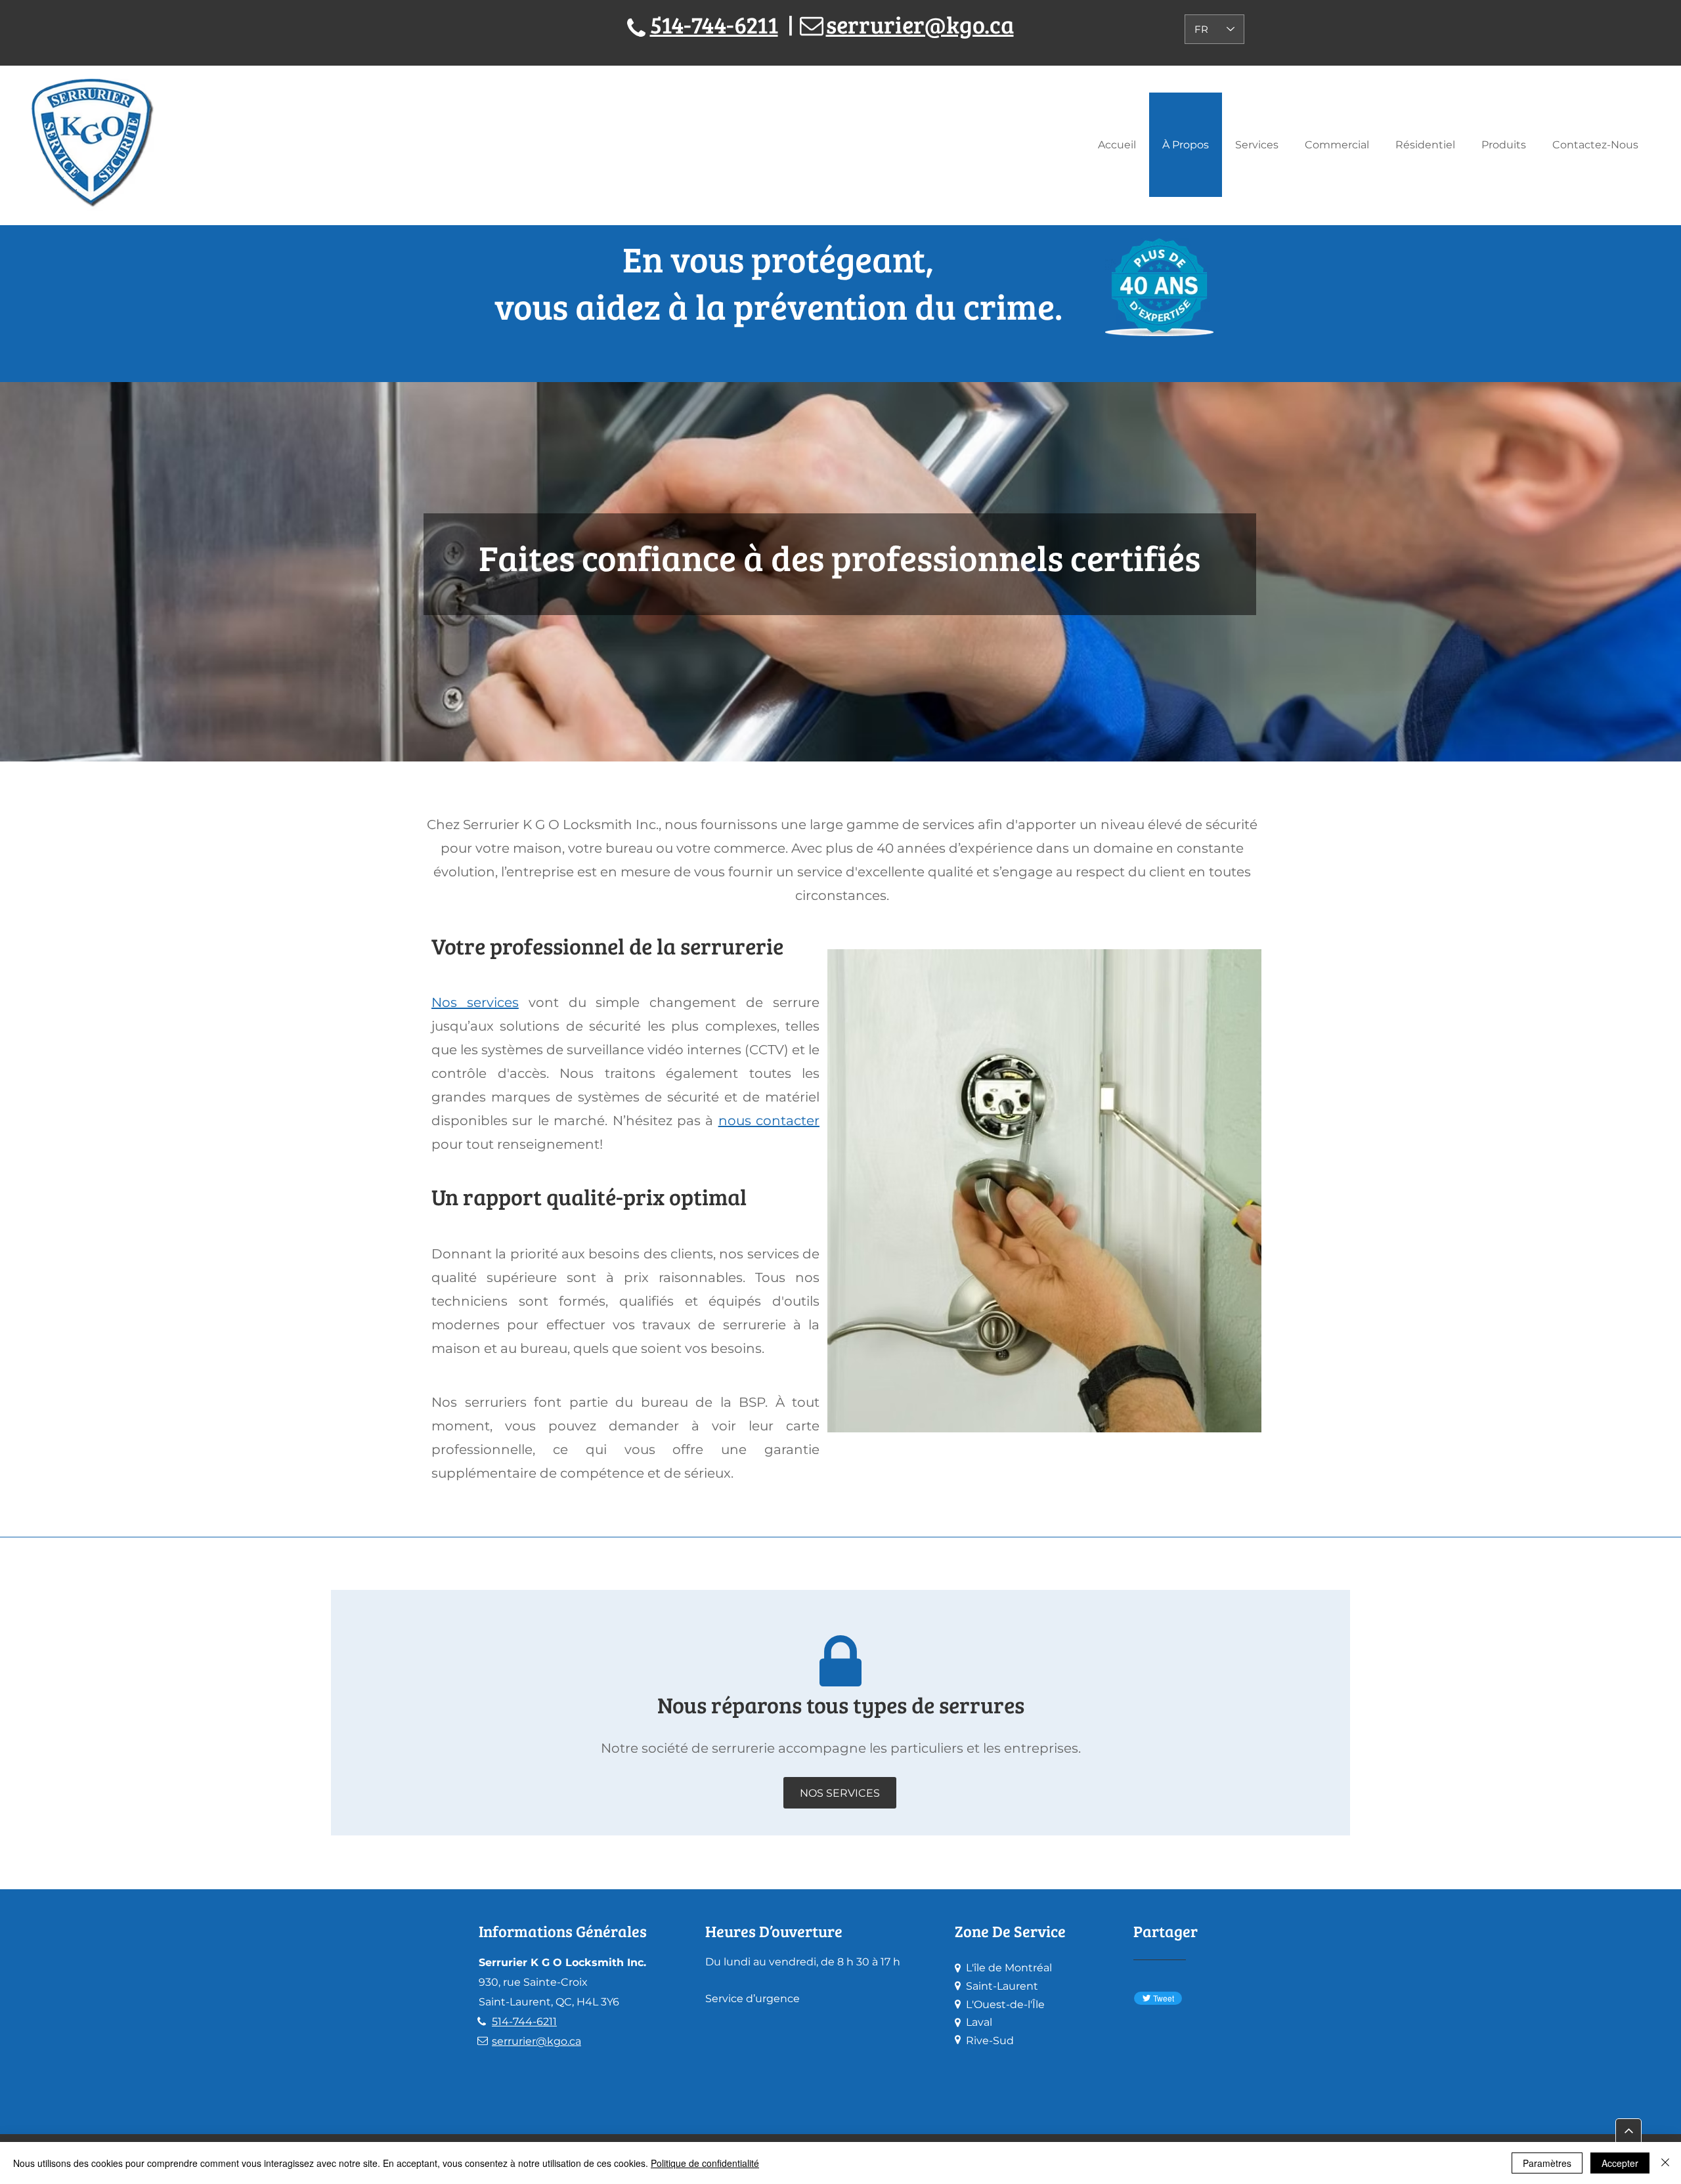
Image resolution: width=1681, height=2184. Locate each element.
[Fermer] (1665, 2163)
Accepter (1620, 2163)
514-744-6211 (714, 24)
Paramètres (1547, 2163)
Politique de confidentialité (705, 2163)
